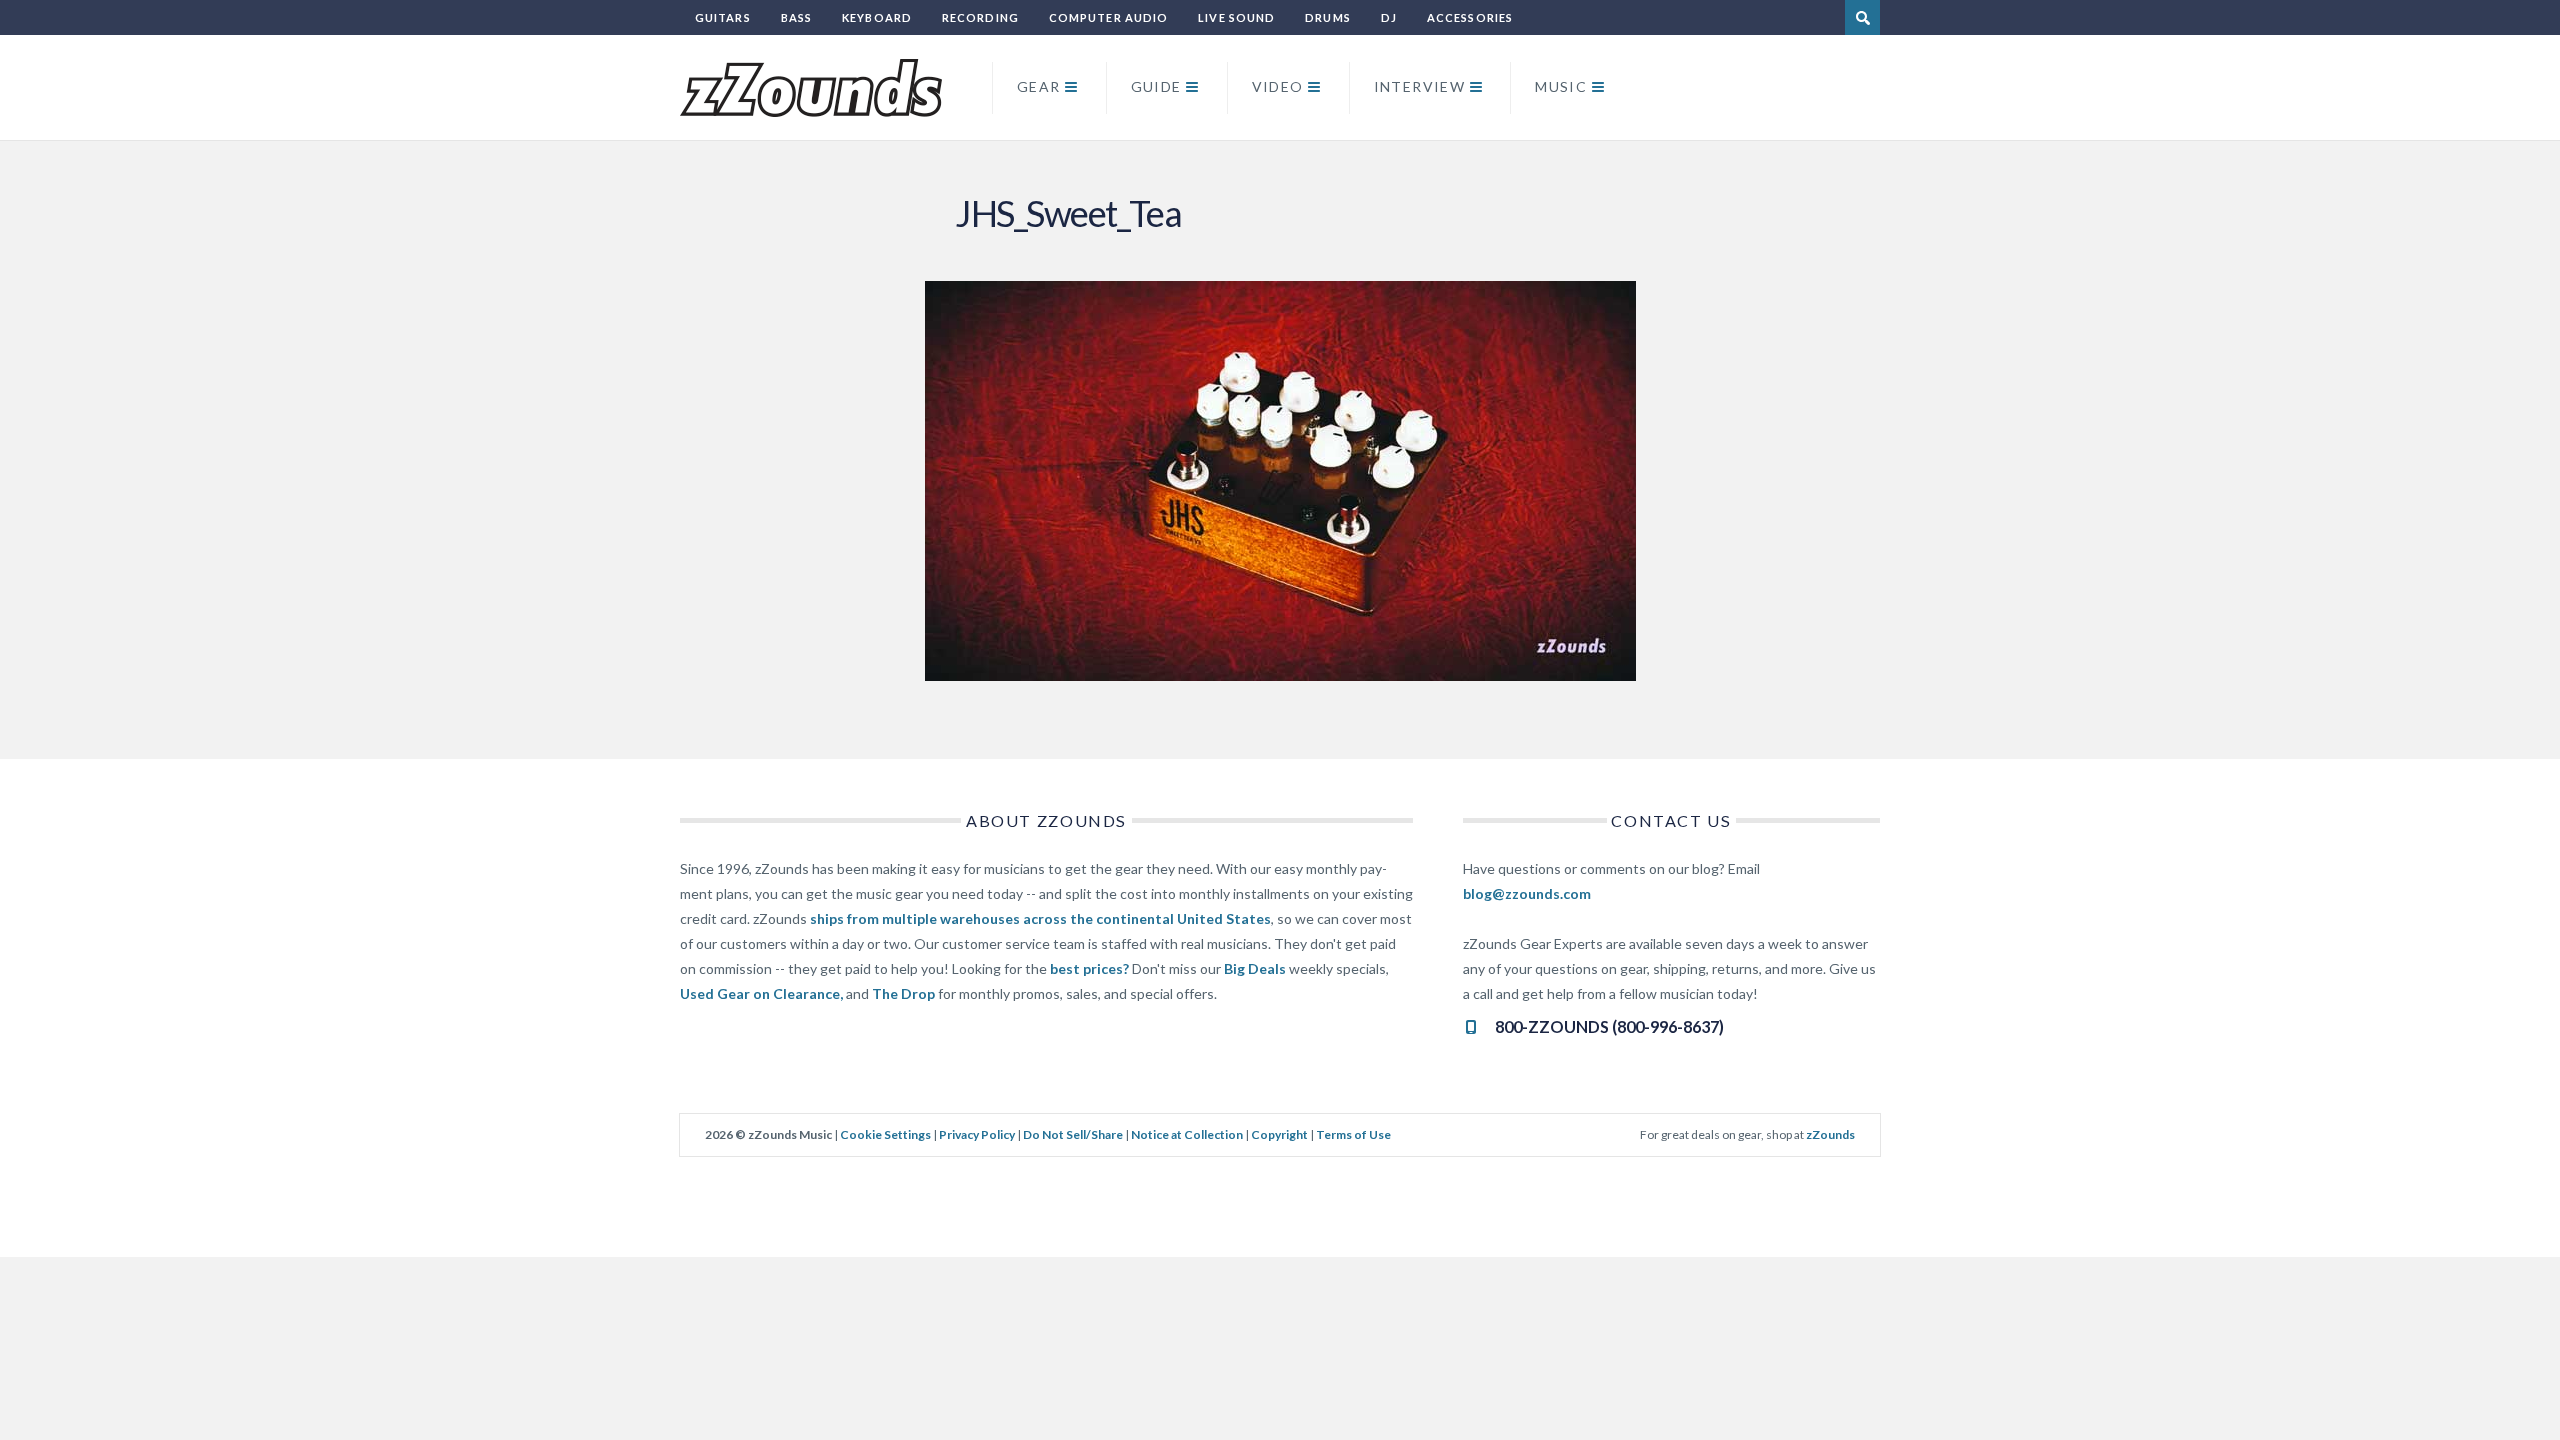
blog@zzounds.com (1527, 893)
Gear (1039, 86)
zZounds (1830, 1134)
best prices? (1089, 968)
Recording (980, 17)
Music (1561, 86)
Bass (796, 17)
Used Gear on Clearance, (761, 993)
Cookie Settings (885, 1134)
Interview (1420, 86)
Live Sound (1236, 17)
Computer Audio (1108, 17)
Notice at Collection (1187, 1134)
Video (1278, 86)
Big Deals (1255, 968)
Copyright (1279, 1134)
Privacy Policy (977, 1134)
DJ (1389, 17)
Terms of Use (1353, 1134)
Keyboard (877, 17)
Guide (1156, 86)
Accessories (1470, 17)
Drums (1328, 17)
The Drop (903, 993)
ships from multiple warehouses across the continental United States (1040, 918)
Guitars (723, 17)
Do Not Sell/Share (1073, 1134)
